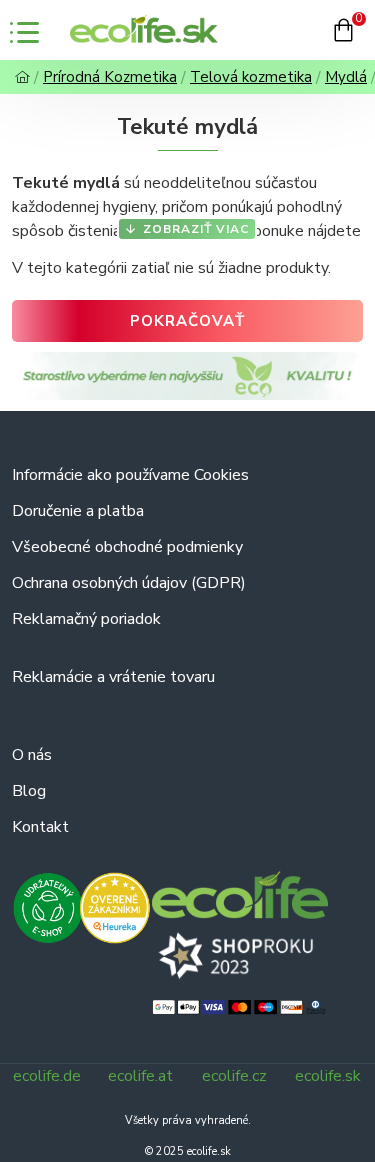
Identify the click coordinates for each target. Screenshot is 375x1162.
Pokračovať (187, 321)
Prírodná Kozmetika (110, 77)
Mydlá (346, 77)
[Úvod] (22, 77)
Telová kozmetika (251, 77)
